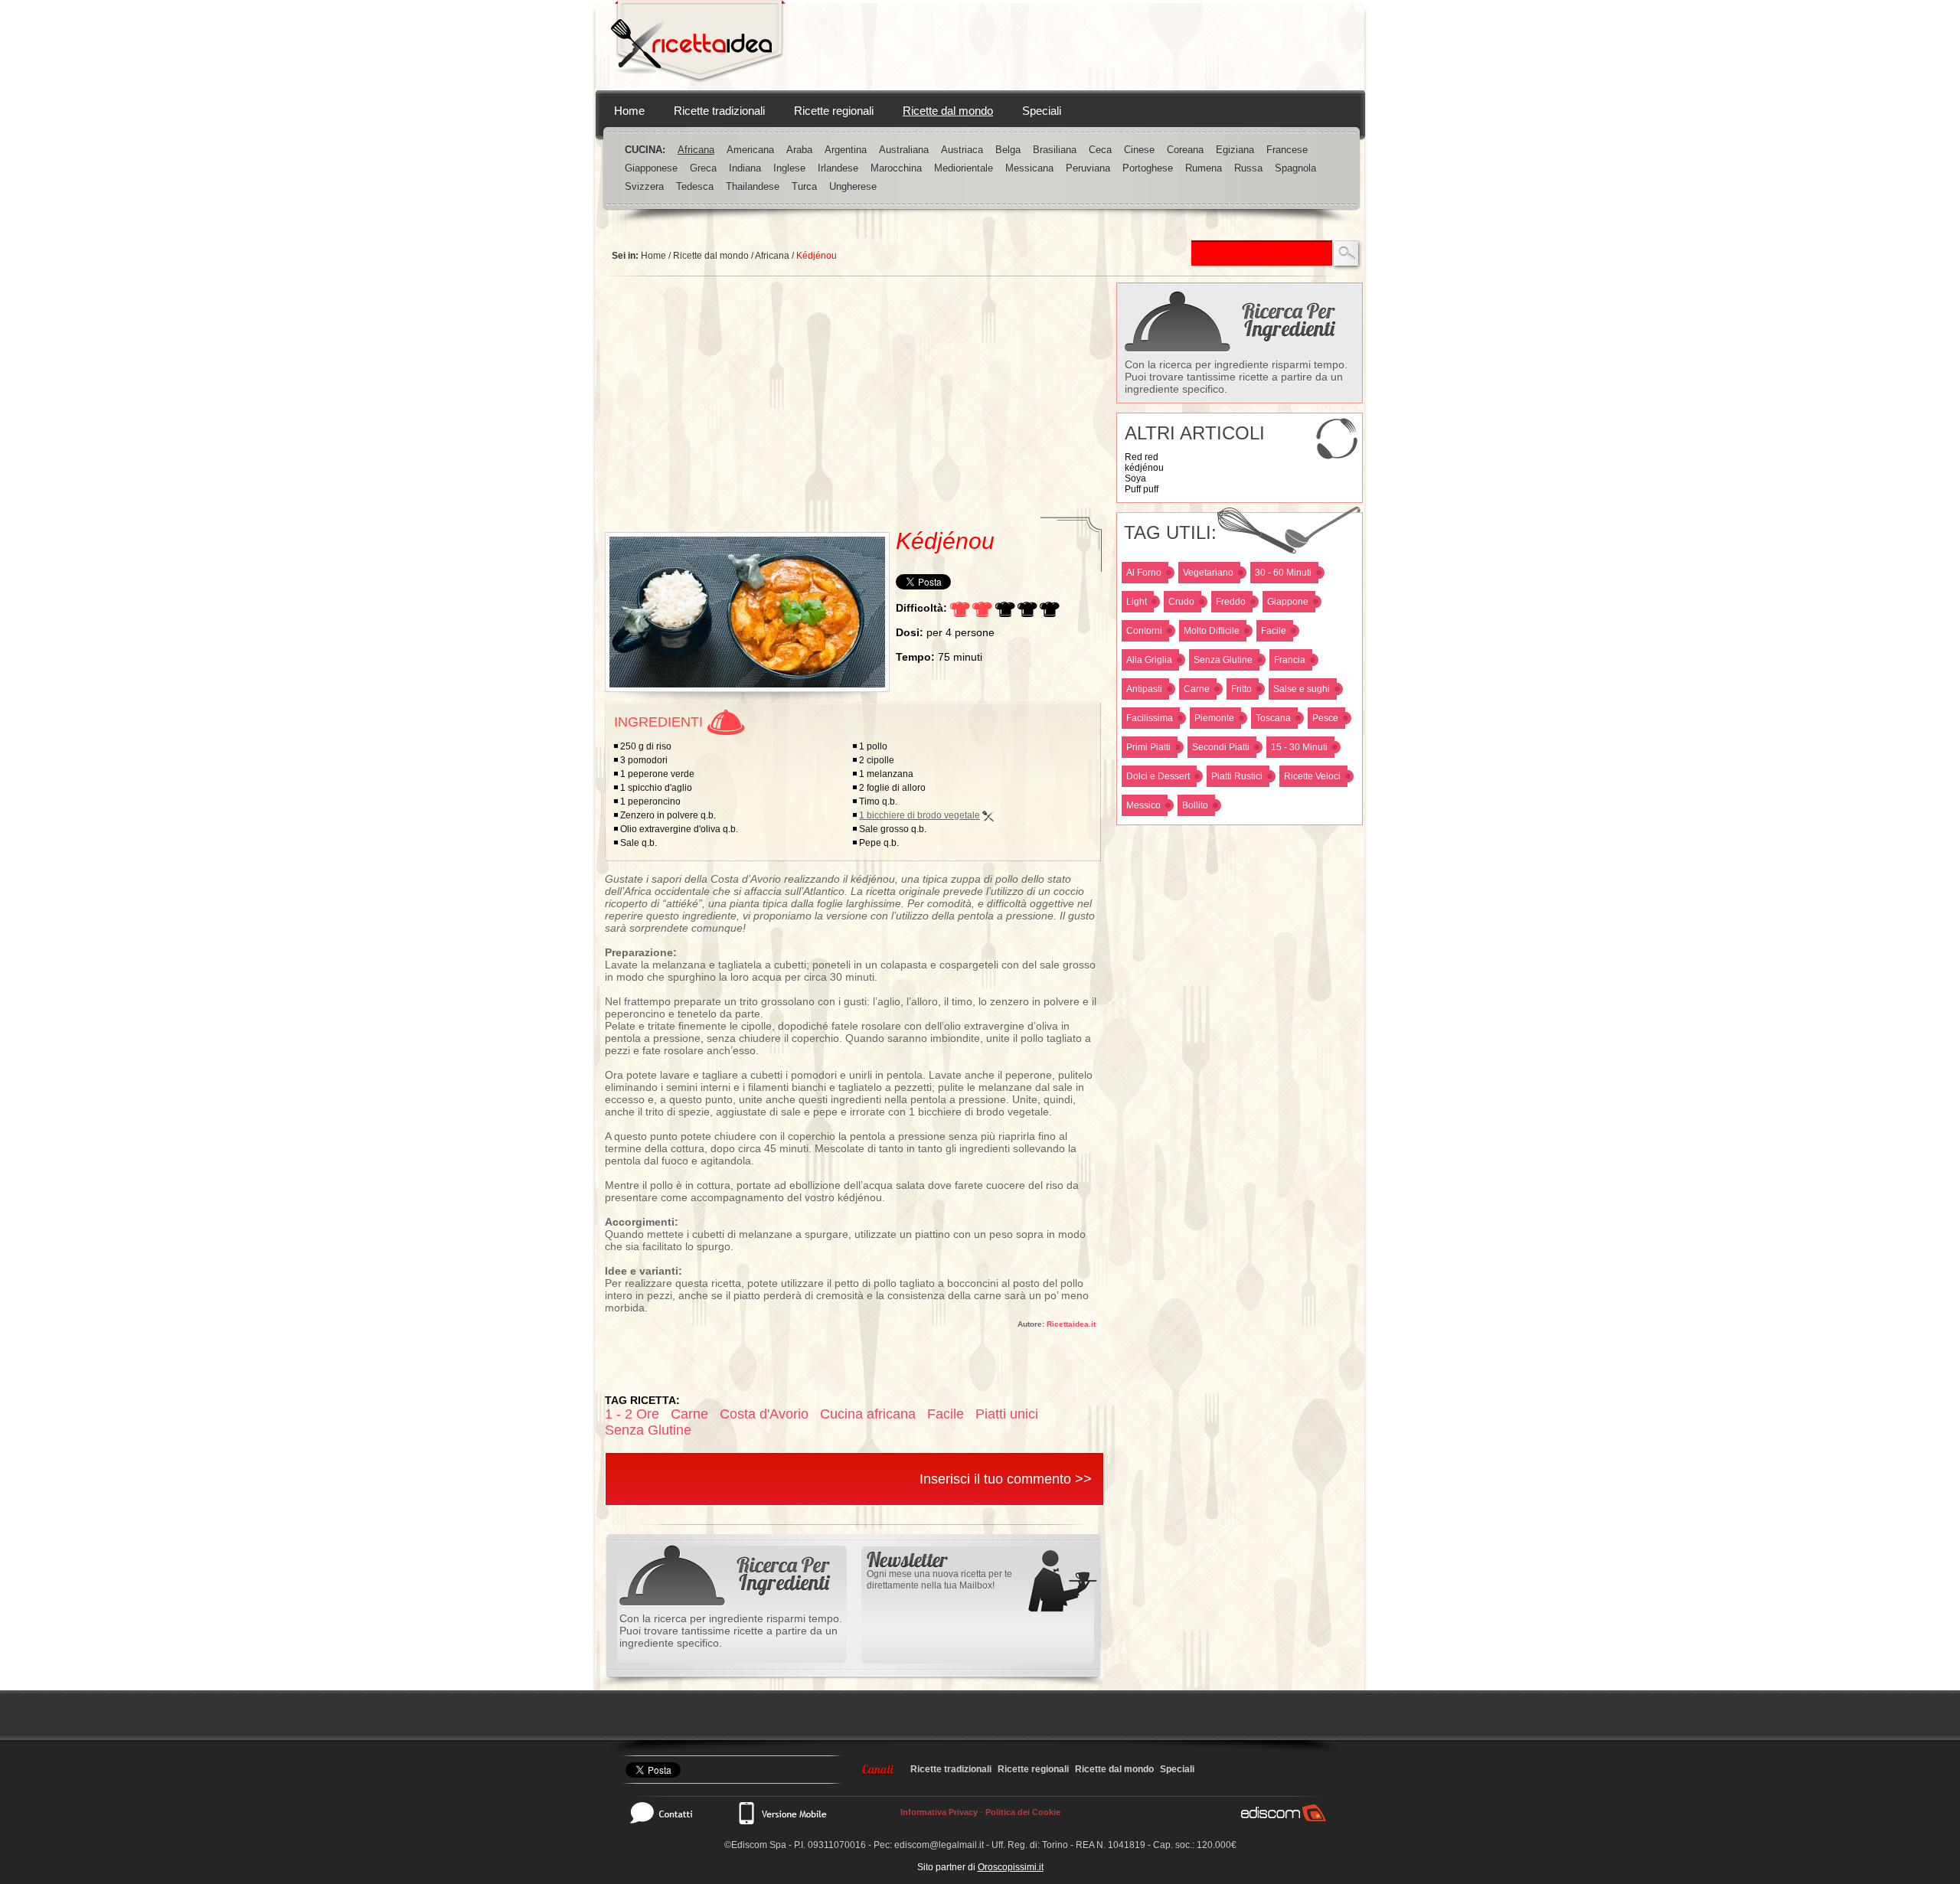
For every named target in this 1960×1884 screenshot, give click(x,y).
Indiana (745, 168)
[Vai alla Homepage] (698, 45)
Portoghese (1148, 168)
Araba (799, 150)
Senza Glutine (1223, 660)
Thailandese (753, 186)
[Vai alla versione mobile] (782, 1813)
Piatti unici (1007, 1414)
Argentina (846, 150)
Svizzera (644, 186)
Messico (1143, 805)
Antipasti (1144, 689)
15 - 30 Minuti (1299, 747)
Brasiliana (1055, 150)
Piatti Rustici (1237, 776)
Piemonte (1214, 718)
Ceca (1100, 150)
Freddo (1231, 602)
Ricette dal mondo (948, 111)
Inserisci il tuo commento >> (1006, 1479)
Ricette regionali (834, 111)
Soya (1135, 478)
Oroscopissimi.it (1011, 1867)
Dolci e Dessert (1158, 776)
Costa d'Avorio (764, 1414)
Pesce (1325, 718)
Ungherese (853, 186)
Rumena (1204, 168)
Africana (696, 150)
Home (629, 111)
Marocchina (896, 168)
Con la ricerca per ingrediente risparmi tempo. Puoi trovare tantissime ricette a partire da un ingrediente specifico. (1236, 377)
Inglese (789, 168)
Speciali (1042, 111)
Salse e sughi (1302, 689)
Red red (1142, 457)
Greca (703, 168)
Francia (1290, 660)
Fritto (1241, 689)
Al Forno (1144, 573)
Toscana (1273, 718)
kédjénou (1144, 468)
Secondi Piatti (1221, 747)
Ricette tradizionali (719, 111)
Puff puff (1142, 489)
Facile (1274, 631)
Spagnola (1295, 168)
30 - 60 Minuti (1283, 573)
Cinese (1139, 150)
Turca (804, 186)
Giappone (1288, 602)
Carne (1197, 689)
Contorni (1144, 631)
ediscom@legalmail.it (939, 1845)
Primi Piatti (1148, 747)
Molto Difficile (1212, 631)
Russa (1248, 168)
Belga (1008, 150)
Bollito (1195, 805)
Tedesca (695, 186)
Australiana (904, 150)
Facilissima (1150, 718)
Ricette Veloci (1312, 776)
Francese (1287, 150)
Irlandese (838, 168)
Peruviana (1088, 168)
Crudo (1181, 602)
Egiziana (1235, 150)
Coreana (1185, 150)
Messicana (1029, 168)
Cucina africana (868, 1414)
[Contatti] (669, 1813)
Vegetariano (1208, 573)
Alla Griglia (1149, 660)
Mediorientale (964, 168)
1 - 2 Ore (632, 1414)
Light (1137, 602)
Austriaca (962, 150)
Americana (750, 150)
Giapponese (651, 168)
